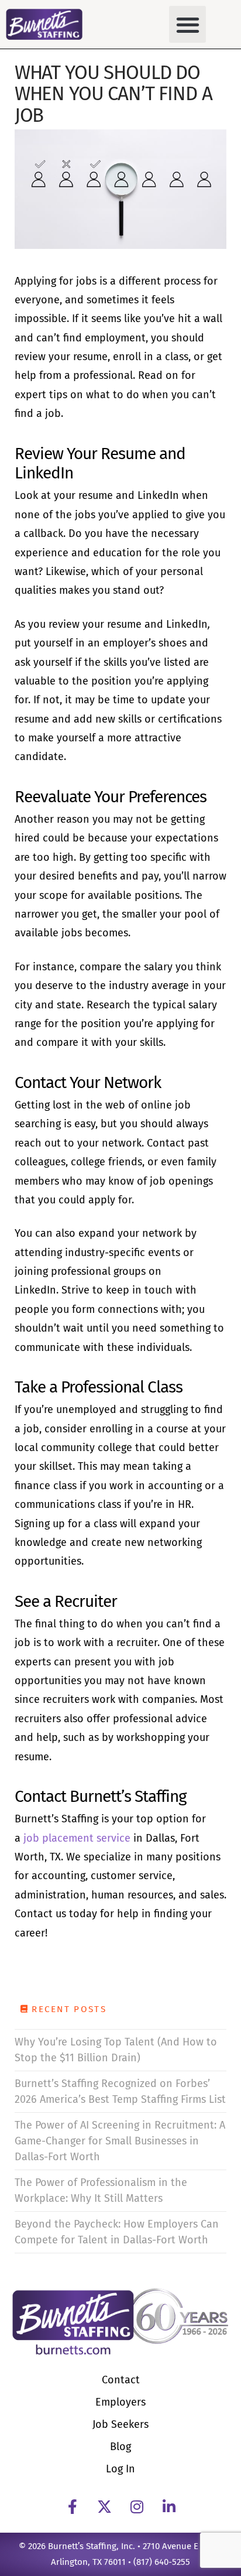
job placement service (78, 1838)
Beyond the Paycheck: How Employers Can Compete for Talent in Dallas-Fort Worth (117, 2232)
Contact (121, 2380)
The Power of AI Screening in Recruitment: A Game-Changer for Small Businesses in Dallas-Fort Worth (120, 2141)
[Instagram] (137, 2506)
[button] (187, 24)
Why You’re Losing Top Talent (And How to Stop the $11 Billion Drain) (116, 2050)
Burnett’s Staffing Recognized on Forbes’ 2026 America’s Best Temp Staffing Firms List (120, 2091)
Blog (120, 2447)
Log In (120, 2469)
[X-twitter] (105, 2506)
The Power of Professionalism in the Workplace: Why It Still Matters (101, 2190)
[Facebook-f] (73, 2506)
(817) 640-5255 (162, 2562)
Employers (120, 2402)
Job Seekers (120, 2424)
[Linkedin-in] (169, 2506)
